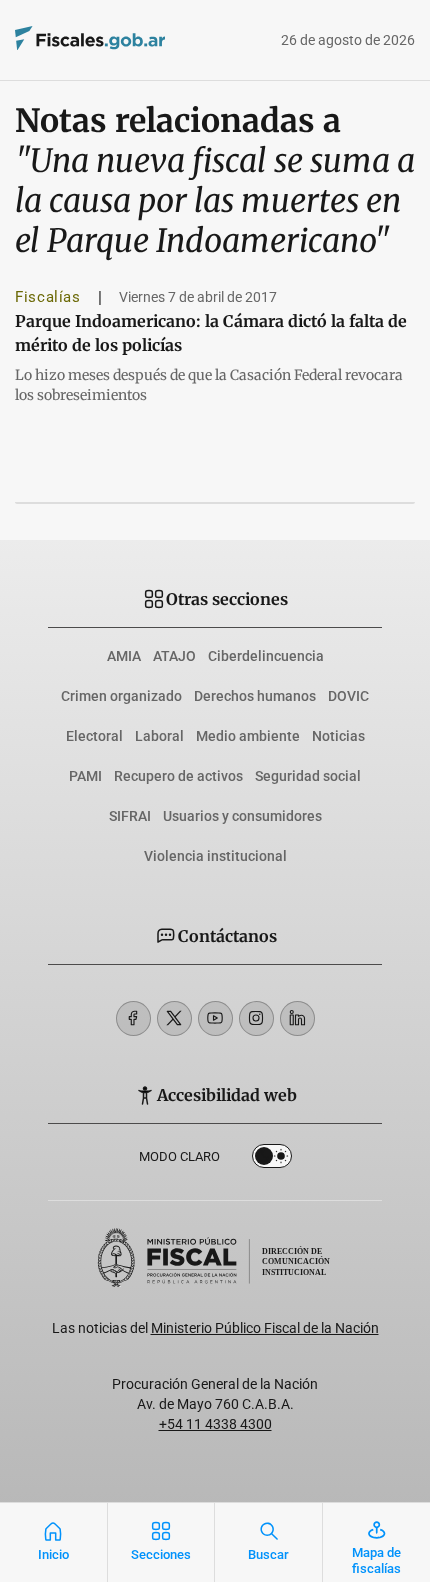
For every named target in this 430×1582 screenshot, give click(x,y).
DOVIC (348, 696)
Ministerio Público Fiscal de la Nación (265, 1328)
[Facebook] (133, 1018)
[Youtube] (215, 1018)
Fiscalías (48, 297)
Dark (272, 1160)
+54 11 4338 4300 (215, 1424)
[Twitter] (174, 1018)
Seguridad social (308, 776)
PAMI (85, 776)
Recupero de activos (178, 776)
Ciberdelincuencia (266, 656)
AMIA (124, 656)
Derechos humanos (255, 696)
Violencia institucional (215, 856)
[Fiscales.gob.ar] (145, 40)
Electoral (94, 736)
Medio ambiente (248, 736)
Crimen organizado (121, 696)
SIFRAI (130, 816)
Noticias (338, 736)
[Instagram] (256, 1018)
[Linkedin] (297, 1018)
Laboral (159, 736)
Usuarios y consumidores (242, 816)
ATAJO (174, 656)
